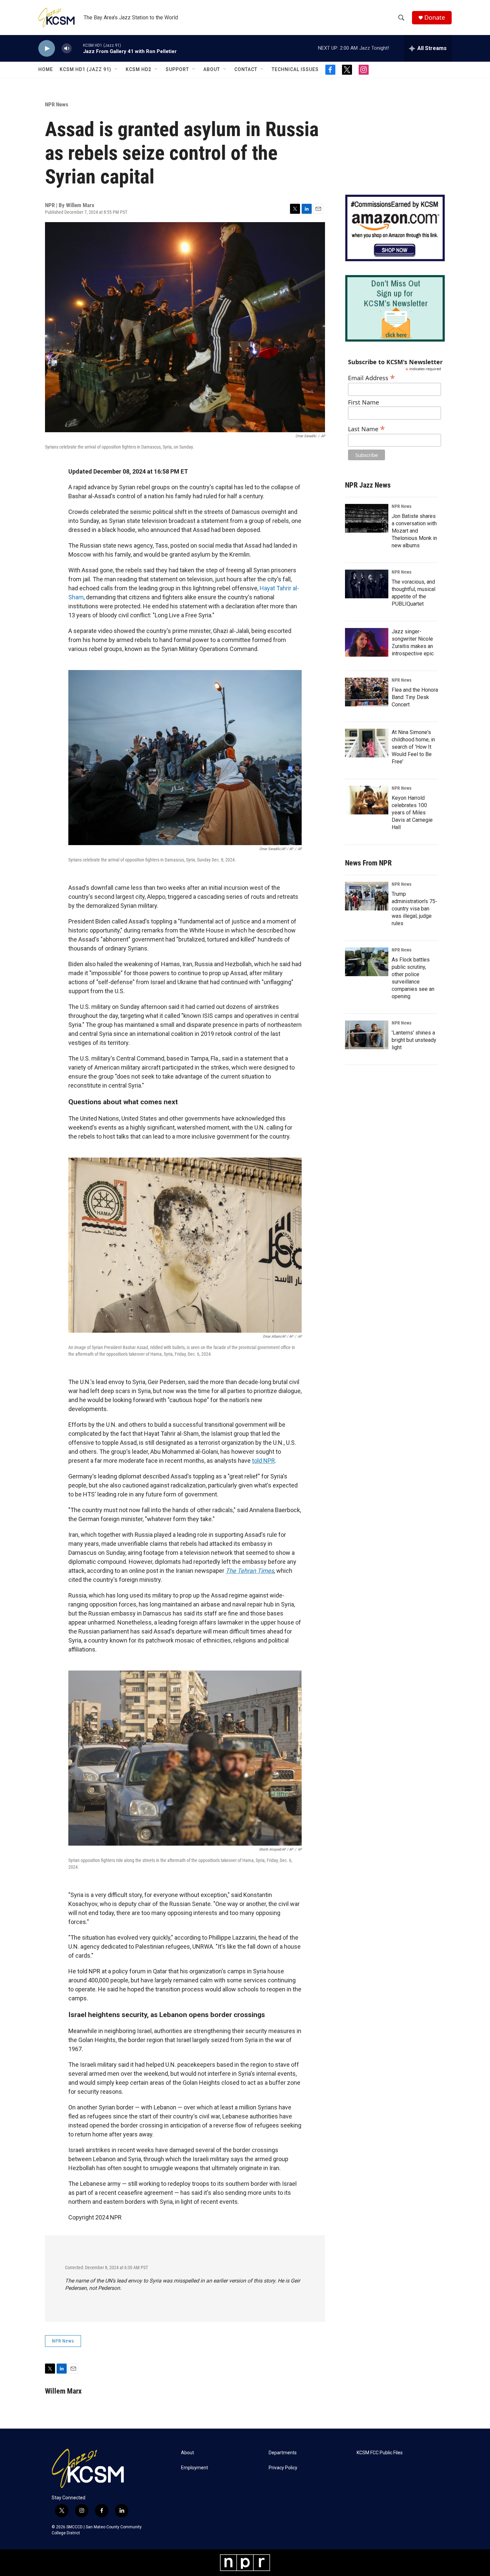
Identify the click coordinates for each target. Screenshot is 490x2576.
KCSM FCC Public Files (380, 2453)
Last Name (366, 428)
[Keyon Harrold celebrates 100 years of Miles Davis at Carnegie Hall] (367, 800)
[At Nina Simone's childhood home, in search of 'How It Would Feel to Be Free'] (367, 743)
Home (46, 69)
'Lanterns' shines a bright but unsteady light (414, 1040)
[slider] (77, 48)
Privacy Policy (283, 2468)
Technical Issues (295, 69)
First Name (363, 402)
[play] (47, 49)
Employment (194, 2468)
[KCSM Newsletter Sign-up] (395, 308)
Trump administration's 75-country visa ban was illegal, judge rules (414, 909)
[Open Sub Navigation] (116, 69)
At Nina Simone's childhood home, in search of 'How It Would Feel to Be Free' (413, 747)
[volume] (67, 49)
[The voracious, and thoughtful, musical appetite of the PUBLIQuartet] (367, 584)
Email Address (371, 377)
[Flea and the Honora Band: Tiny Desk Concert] (367, 692)
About (212, 69)
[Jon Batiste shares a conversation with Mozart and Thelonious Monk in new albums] (367, 518)
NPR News (57, 104)
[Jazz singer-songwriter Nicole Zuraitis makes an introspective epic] (367, 642)
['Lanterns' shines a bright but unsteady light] (367, 1035)
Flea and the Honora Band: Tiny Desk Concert (415, 697)
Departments (283, 2453)
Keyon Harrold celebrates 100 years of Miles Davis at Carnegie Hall (412, 813)
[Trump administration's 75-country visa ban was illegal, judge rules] (367, 896)
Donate (435, 18)
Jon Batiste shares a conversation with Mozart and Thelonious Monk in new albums (414, 531)
